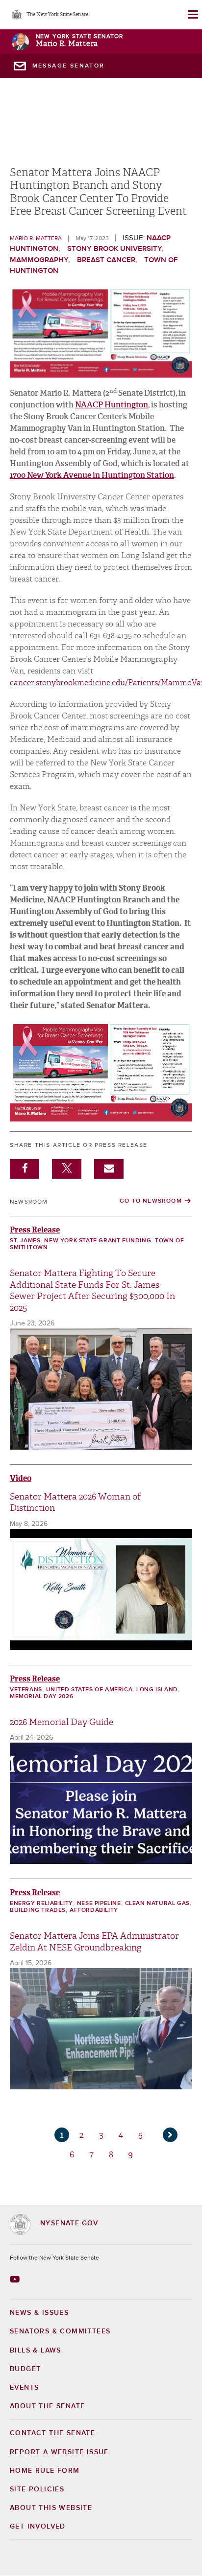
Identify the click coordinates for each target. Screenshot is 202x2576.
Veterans (26, 1690)
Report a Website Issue (59, 2452)
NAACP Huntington (112, 405)
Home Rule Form (45, 2471)
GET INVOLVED (38, 2527)
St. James (25, 1241)
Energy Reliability (41, 1904)
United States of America (89, 1690)
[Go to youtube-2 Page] (16, 2279)
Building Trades (38, 1910)
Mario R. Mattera (67, 44)
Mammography (39, 260)
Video (21, 1478)
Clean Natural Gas (157, 1904)
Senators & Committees (60, 2331)
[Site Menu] (192, 15)
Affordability (94, 1910)
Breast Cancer (106, 260)
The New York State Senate (57, 15)
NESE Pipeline (99, 1904)
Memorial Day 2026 (41, 1697)
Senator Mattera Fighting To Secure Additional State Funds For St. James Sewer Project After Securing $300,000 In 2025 (92, 1290)
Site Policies (37, 2489)
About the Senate (47, 2406)
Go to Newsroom (151, 1201)
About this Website (51, 2508)
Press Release (35, 1230)
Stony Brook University (114, 249)
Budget (25, 2369)
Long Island (157, 1690)
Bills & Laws (36, 2351)
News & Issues (39, 2313)
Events (24, 2388)
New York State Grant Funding (98, 1241)
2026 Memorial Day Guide (62, 1722)
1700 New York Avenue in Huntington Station (92, 475)
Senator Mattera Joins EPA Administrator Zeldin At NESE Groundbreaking (94, 1942)
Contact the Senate (52, 2433)
